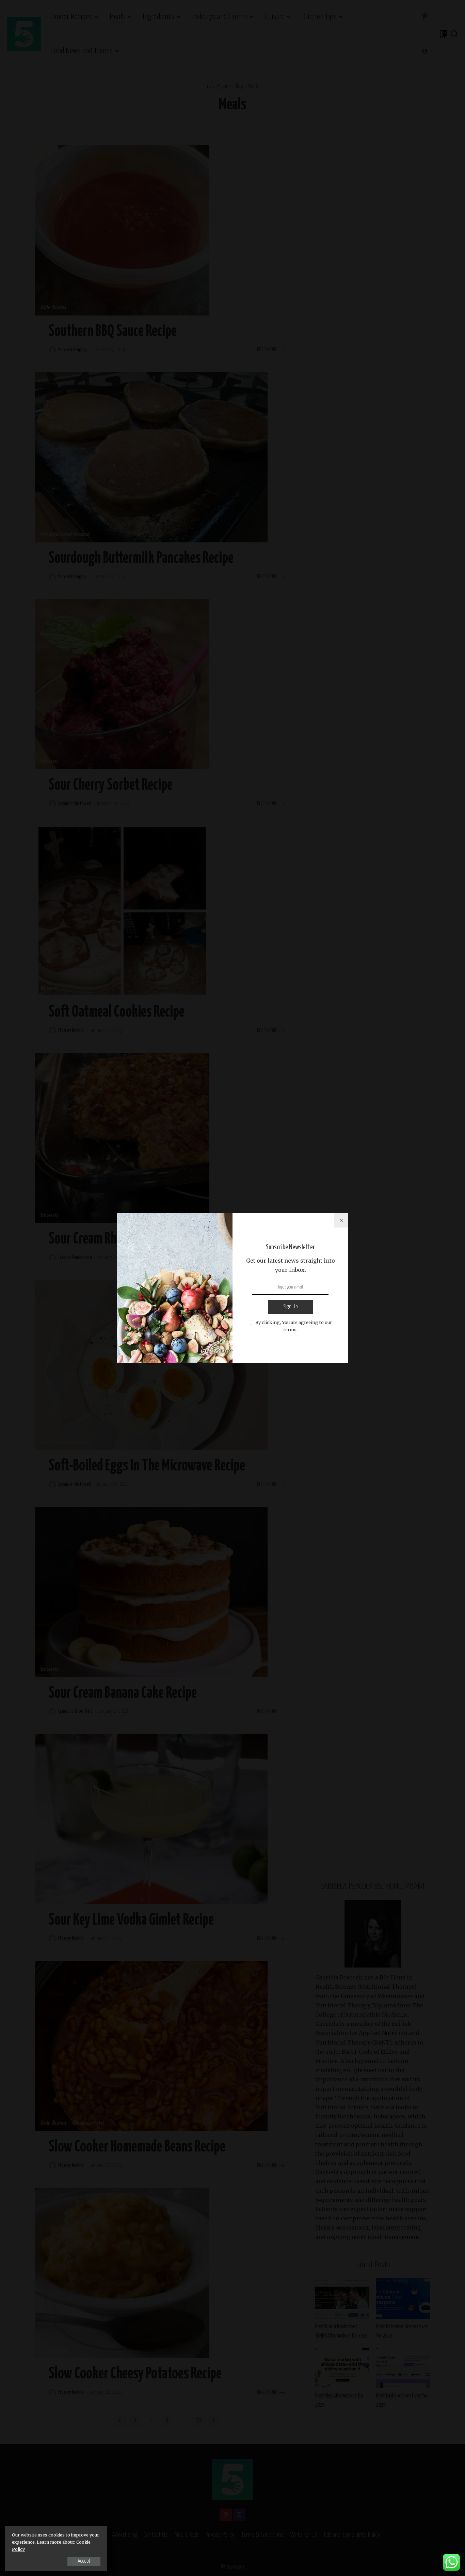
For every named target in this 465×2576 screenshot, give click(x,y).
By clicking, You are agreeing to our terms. (294, 1326)
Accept (84, 2561)
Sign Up (290, 1307)
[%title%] (341, 1220)
